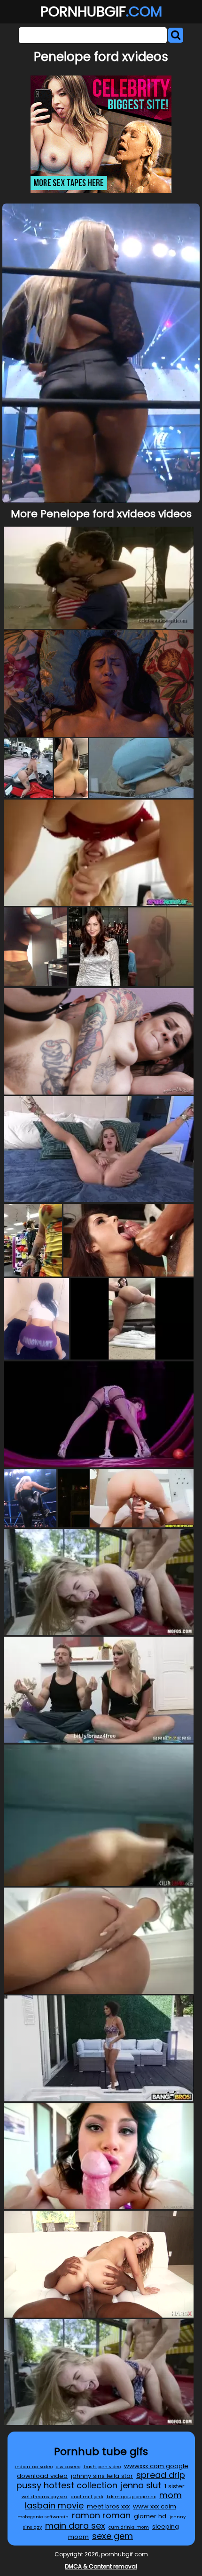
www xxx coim (155, 2506)
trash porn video (102, 2466)
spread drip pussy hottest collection (101, 2480)
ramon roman (101, 2515)
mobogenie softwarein (43, 2517)
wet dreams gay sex (45, 2497)
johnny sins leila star (102, 2476)
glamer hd (150, 2516)
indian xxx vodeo (34, 2466)
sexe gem (113, 2536)
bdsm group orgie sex (131, 2497)
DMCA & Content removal (101, 2566)
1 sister (175, 2486)
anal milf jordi (87, 2497)
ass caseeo (68, 2466)
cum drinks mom (129, 2527)
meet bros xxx (108, 2506)
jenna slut (141, 2485)
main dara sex (75, 2526)
